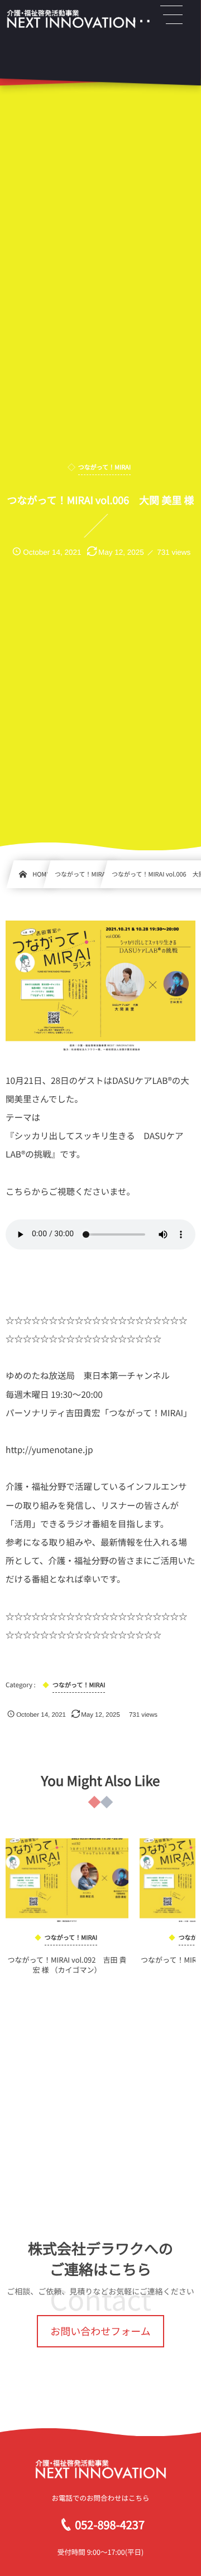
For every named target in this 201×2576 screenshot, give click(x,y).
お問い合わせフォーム (100, 2331)
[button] (171, 15)
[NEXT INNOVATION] (71, 19)
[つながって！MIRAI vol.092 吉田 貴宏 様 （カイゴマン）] (67, 1880)
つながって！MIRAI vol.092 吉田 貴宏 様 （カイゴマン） (67, 1965)
